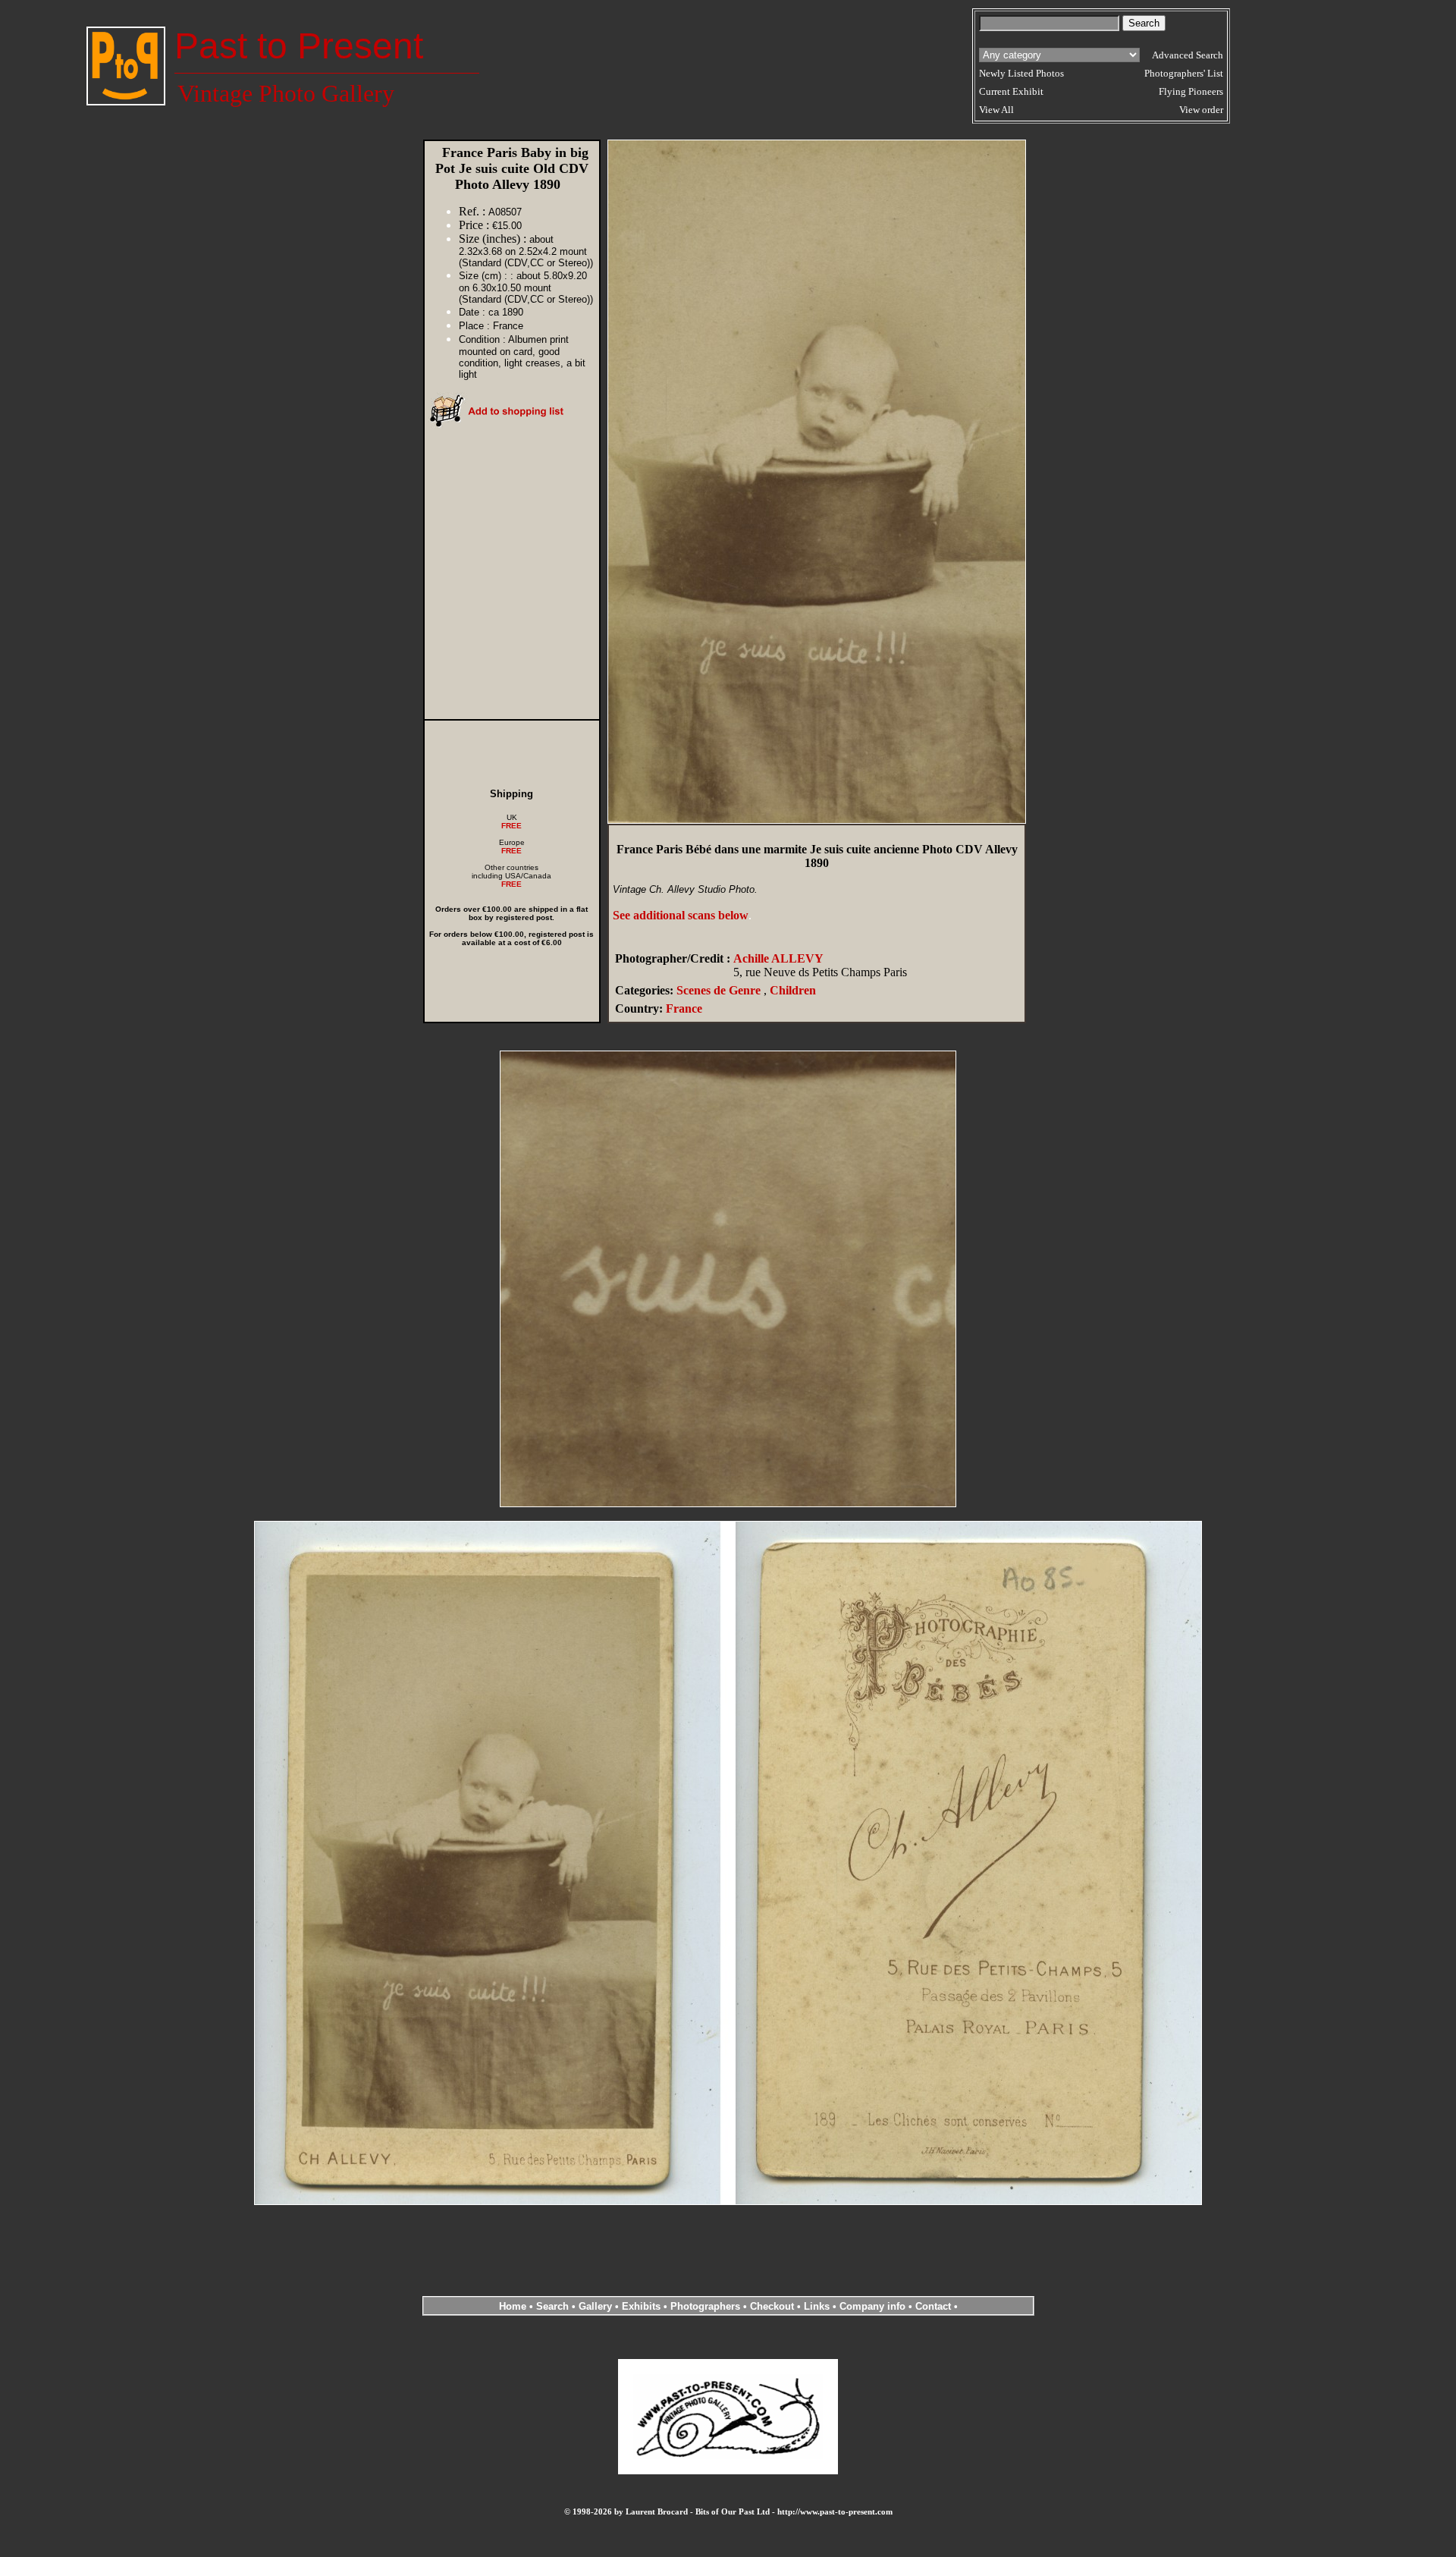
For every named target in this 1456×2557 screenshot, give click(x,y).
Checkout (772, 2306)
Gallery (595, 2306)
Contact (933, 2306)
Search (552, 2306)
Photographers (705, 2306)
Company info (874, 2306)
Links (817, 2306)
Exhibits (641, 2306)
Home (513, 2306)
